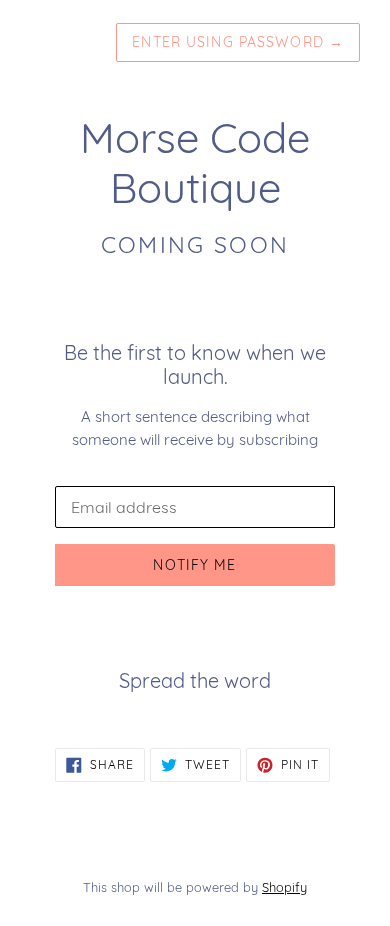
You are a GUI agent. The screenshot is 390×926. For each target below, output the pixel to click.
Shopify (284, 887)
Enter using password (238, 42)
